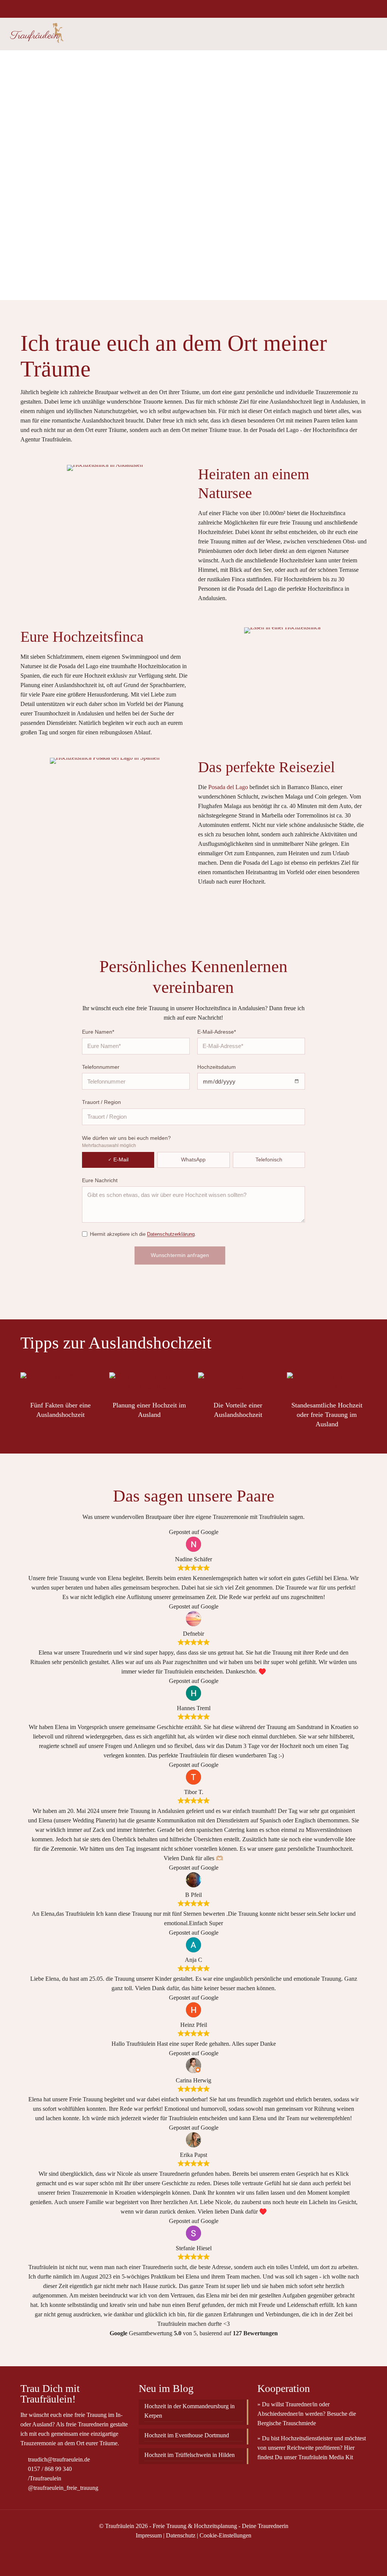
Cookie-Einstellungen (225, 2535)
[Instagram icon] (361, 9)
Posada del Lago (228, 787)
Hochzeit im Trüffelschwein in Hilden (190, 2455)
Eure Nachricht (100, 1180)
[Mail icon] (371, 9)
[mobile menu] (375, 34)
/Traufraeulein (44, 2478)
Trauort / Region (101, 1102)
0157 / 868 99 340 (49, 2469)
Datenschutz (181, 2535)
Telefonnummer (101, 1067)
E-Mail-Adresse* (217, 1032)
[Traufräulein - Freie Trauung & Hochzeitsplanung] (36, 34)
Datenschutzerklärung (171, 1234)
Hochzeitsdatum (217, 1067)
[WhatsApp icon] (323, 9)
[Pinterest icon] (352, 9)
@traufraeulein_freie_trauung (62, 2488)
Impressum (149, 2535)
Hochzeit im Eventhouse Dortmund (187, 2435)
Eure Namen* (98, 1032)
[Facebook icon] (333, 9)
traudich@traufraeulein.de (58, 2459)
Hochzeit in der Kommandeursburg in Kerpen (190, 2411)
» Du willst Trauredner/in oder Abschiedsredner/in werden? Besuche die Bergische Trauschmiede (307, 2414)
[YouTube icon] (342, 9)
